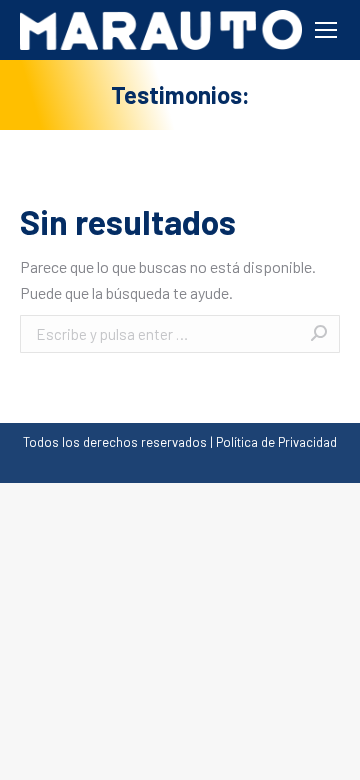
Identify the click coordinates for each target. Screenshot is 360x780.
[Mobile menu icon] (326, 30)
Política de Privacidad (276, 442)
